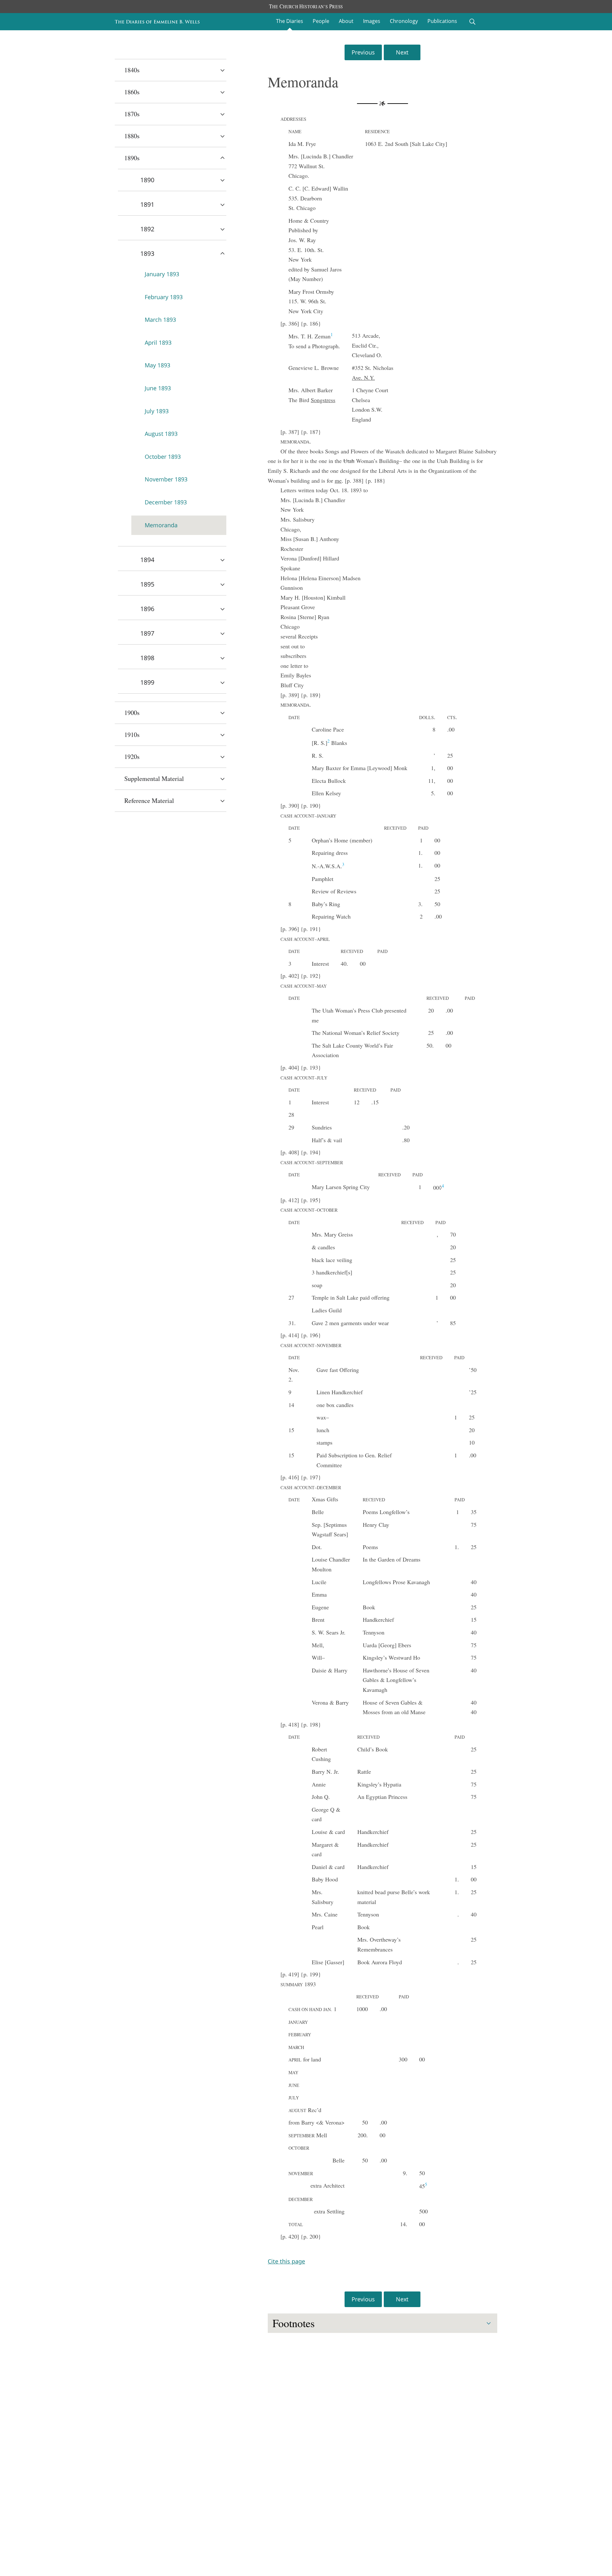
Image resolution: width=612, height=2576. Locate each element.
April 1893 (158, 343)
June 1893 (158, 388)
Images (372, 21)
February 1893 (164, 297)
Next (402, 52)
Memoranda (161, 525)
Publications (442, 21)
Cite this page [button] (286, 2261)
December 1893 (166, 502)
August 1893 (161, 434)
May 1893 (157, 365)
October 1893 (163, 457)
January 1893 (162, 274)
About (346, 21)
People (321, 21)
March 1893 (160, 320)
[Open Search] (472, 22)
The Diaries (290, 21)
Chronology (404, 21)
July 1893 (157, 411)
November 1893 (166, 479)
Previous (363, 52)
